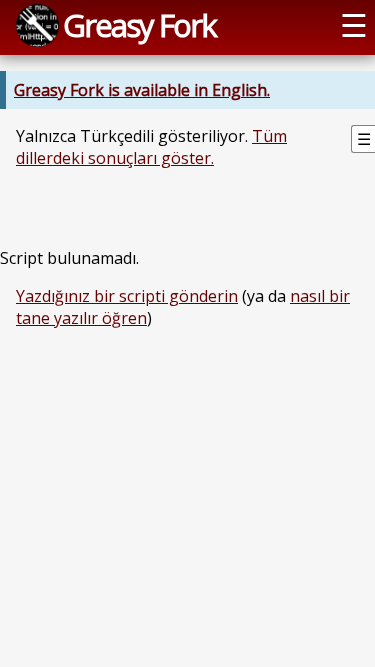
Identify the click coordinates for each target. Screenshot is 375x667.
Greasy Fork (139, 25)
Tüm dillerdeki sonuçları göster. (151, 147)
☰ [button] (354, 25)
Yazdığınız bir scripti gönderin (127, 296)
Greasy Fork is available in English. (142, 90)
